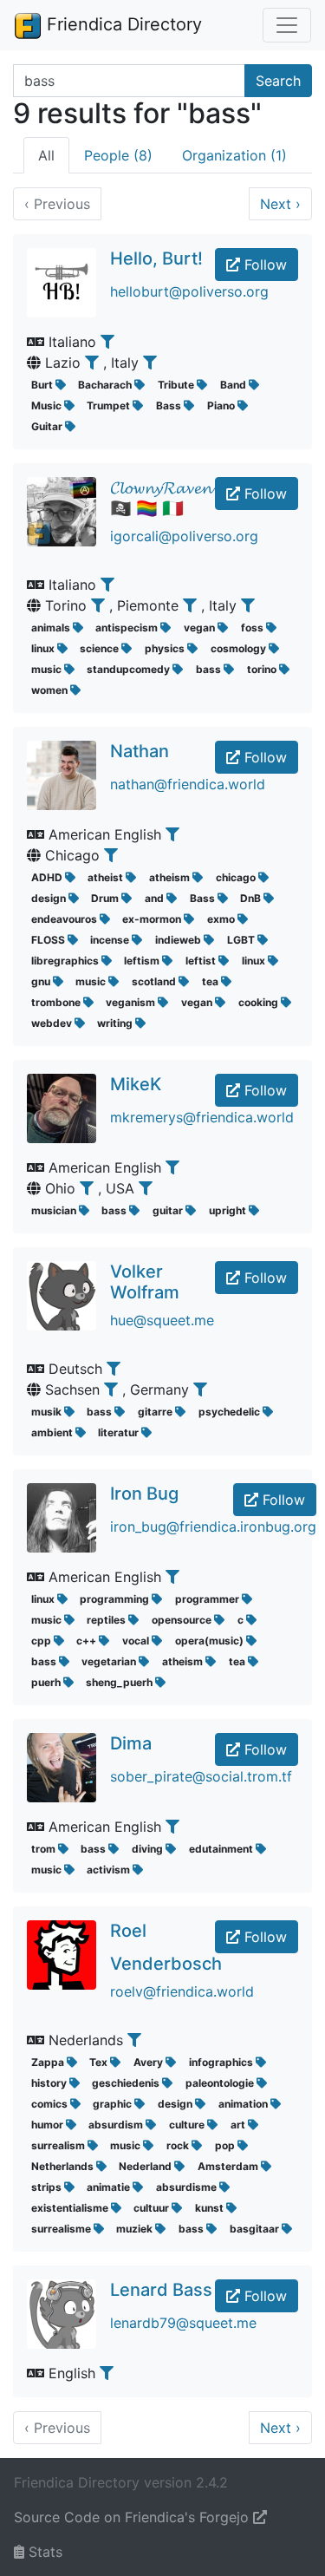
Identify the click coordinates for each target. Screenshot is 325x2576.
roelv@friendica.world (182, 1991)
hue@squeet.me (162, 1320)
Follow (263, 265)
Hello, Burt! (156, 258)
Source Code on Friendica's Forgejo (133, 2517)
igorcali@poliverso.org (184, 536)
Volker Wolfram (145, 1282)
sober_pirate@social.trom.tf (201, 1776)
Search (278, 81)
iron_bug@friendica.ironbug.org (213, 1527)
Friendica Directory (122, 24)
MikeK (136, 1084)
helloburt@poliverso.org (189, 291)
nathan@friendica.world (188, 784)
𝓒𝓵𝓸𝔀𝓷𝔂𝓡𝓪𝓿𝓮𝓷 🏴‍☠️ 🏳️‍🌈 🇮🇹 (161, 498)
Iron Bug (144, 1494)
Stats (43, 2552)
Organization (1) (234, 155)
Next (280, 204)
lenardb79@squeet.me (183, 2323)
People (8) (118, 155)
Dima (131, 1743)
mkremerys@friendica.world (202, 1117)
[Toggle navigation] (287, 25)
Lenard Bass (161, 2290)
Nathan (140, 751)
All (46, 155)
